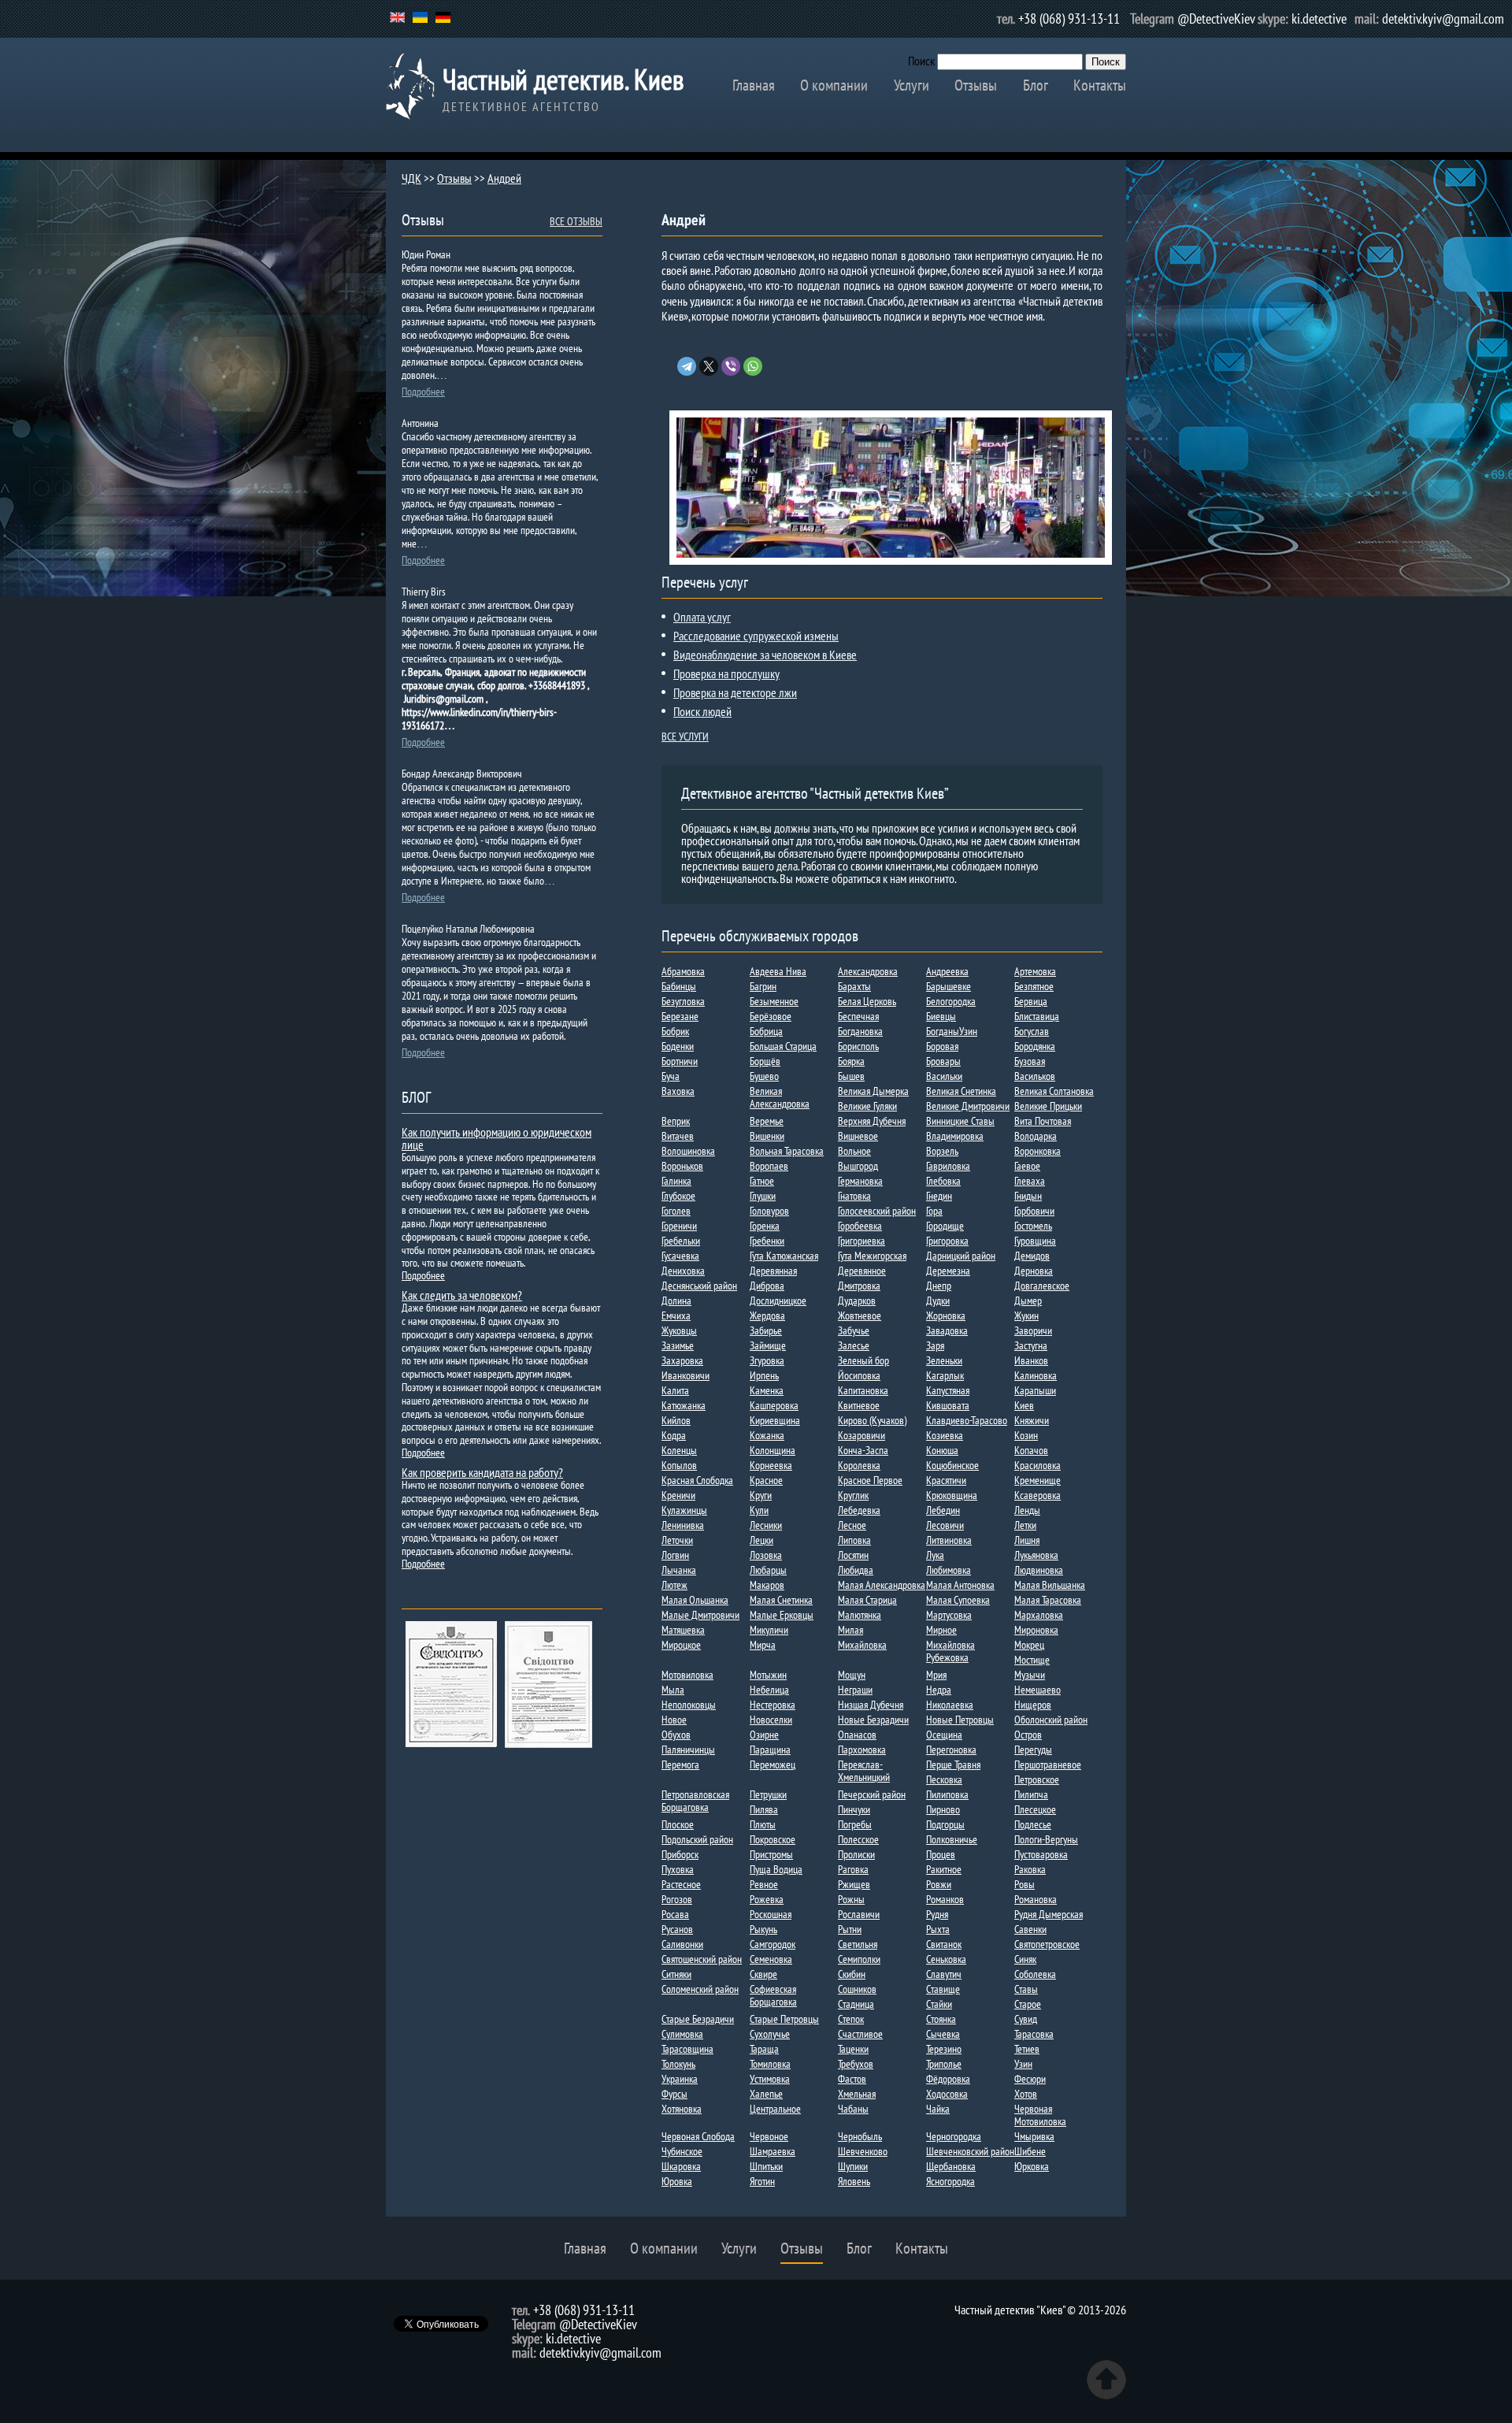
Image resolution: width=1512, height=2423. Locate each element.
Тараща (764, 2049)
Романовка (1036, 1899)
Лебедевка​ (859, 1510)
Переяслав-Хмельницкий (864, 1771)
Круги (761, 1495)
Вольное (854, 1151)
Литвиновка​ (949, 1540)
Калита (675, 1390)
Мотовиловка (687, 1675)
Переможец (773, 1764)
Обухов (676, 1735)
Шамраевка (773, 2151)
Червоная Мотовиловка (1040, 2115)
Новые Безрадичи (873, 1720)
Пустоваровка (1041, 1854)
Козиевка (945, 1435)
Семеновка (771, 1959)
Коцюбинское (952, 1465)
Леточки (677, 1540)
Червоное (769, 2136)
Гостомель (1033, 1226)
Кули (759, 1510)
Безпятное (1034, 986)
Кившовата (948, 1405)
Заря (935, 1345)
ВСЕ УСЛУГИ (685, 737)
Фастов (852, 2079)
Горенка (765, 1226)
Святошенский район (702, 1959)
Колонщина (773, 1450)
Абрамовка (683, 971)
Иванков (1031, 1360)
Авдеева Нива (778, 971)
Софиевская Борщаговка (773, 1995)
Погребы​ (855, 1824)
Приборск (680, 1854)
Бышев (851, 1076)
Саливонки (682, 1944)
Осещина (944, 1735)
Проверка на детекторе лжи (735, 692)
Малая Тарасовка (1048, 1600)
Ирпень (764, 1375)
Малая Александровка (882, 1585)
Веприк (676, 1121)
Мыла (673, 1690)
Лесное (852, 1525)
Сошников (857, 1989)
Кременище (1038, 1480)
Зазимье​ (678, 1345)
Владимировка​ (955, 1136)
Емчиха (676, 1315)
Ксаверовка (1038, 1495)
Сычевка (943, 2034)
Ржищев (854, 1884)
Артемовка (1035, 971)
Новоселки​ (771, 1720)
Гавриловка (948, 1166)
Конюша (942, 1450)
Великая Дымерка (873, 1091)
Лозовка (766, 1555)
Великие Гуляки (867, 1106)
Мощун (852, 1675)
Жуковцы (679, 1330)
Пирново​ (943, 1809)
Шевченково (863, 2151)
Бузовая (1030, 1061)
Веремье (767, 1121)
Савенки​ (1030, 1929)
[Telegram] (687, 366)
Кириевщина (775, 1420)
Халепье (766, 2094)
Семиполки (859, 1959)
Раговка (853, 1869)
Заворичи (1033, 1330)
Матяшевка (683, 1630)
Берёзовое (771, 1016)
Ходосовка (947, 2094)
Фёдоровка (948, 2079)
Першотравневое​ (1048, 1764)
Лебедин (943, 1510)
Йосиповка (859, 1375)
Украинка (680, 2079)
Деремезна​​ (948, 1271)
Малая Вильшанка (1050, 1585)
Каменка (767, 1390)
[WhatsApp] (753, 366)
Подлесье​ (1033, 1824)
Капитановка (863, 1390)
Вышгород (858, 1166)
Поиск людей (702, 711)
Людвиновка (1039, 1570)
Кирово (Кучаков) (872, 1420)
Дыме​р (1028, 1301)
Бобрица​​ (766, 1031)
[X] (709, 366)
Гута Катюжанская (784, 1256)
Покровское (773, 1839)
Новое (674, 1720)
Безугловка (683, 1001)
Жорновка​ (946, 1315)
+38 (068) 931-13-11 (1069, 19)
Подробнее (423, 391)
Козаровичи (862, 1435)
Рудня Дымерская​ (1049, 1914)
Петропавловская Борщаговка (695, 1801)
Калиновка (1036, 1375)
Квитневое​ (859, 1405)
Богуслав (1032, 1031)
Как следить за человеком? (462, 1295)
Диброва (767, 1286)
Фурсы (674, 2094)
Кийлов (676, 1420)
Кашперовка (774, 1405)
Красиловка (1038, 1465)
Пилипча (1031, 1794)
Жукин (1027, 1315)
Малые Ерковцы (782, 1615)
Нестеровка (773, 1705)
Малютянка (860, 1615)
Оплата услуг (702, 617)
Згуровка (767, 1360)
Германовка (860, 1181)
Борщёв (765, 1061)
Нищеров (1033, 1705)
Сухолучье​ (770, 2034)
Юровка (677, 2181)
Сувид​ (1026, 2019)
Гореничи (679, 1226)
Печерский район (872, 1794)
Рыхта (938, 1929)
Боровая (942, 1046)
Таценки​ (853, 2049)
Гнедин (939, 1196)
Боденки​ (678, 1046)
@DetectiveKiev (1216, 19)
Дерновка (1034, 1271)
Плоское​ (678, 1824)
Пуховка (678, 1869)
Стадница (856, 2004)
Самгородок (773, 1944)
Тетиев (1027, 2049)
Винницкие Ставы (960, 1121)
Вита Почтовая (1043, 1121)
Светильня (858, 1944)
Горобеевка (860, 1226)
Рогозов (677, 1899)
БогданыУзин (952, 1031)
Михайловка (862, 1645)
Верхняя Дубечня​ (872, 1121)
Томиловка (770, 2064)
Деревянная (773, 1271)
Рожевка (767, 1899)
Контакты (1100, 85)
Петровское (1037, 1779)
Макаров (767, 1585)
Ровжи (939, 1884)
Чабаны (853, 2109)
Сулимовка (682, 2034)
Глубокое (678, 1196)
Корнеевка (771, 1465)
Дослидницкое (778, 1301)
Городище (945, 1226)
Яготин (762, 2181)
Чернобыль (860, 2136)
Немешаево (1038, 1690)
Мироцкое (681, 1645)
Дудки (938, 1301)
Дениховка (683, 1271)
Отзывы (976, 85)
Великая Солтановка (1054, 1091)
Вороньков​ (682, 1166)
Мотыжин (768, 1675)
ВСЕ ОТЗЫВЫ (576, 221)
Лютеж (674, 1585)
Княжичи (1032, 1420)
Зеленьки (944, 1360)
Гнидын (1028, 1196)
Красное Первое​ (870, 1480)
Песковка (944, 1779)
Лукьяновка (1036, 1555)
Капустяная (948, 1390)
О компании (834, 85)
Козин (1026, 1435)
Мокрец (1029, 1645)
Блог (1036, 85)
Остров (1028, 1735)
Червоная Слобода (698, 2136)
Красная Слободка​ (697, 1480)
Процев (941, 1854)
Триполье (944, 2064)
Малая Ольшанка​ (695, 1600)
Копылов (679, 1465)
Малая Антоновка (960, 1585)
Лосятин (853, 1555)
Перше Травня (953, 1764)
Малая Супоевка (958, 1600)
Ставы (1026, 1989)
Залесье (854, 1345)
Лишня (1027, 1540)
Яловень (854, 2181)
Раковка (1030, 1869)
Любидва (856, 1570)
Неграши (855, 1690)
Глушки (763, 1196)
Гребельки (681, 1241)
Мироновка (1036, 1630)
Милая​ (850, 1630)
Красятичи (946, 1480)
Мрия (936, 1675)
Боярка (851, 1061)
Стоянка (941, 2019)
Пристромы (771, 1854)
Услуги (912, 85)
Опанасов (857, 1735)
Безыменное (774, 1001)
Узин (1023, 2064)
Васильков (1035, 1076)
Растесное (681, 1884)
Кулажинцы (684, 1510)
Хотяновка (682, 2109)
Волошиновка (688, 1151)
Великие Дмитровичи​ (968, 1106)
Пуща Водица (776, 1869)
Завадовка (947, 1330)
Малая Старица (867, 1600)
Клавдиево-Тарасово (967, 1420)
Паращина (770, 1750)
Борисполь (858, 1046)
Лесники (766, 1525)
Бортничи (680, 1061)
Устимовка (770, 2079)
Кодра (674, 1435)
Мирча (763, 1645)
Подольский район (697, 1839)
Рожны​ (851, 1899)
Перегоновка (951, 1750)
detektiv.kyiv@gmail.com (1443, 19)
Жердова (767, 1315)
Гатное (762, 1181)
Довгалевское (1042, 1286)
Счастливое (860, 2034)
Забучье (854, 1330)
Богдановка (860, 1031)
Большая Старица (783, 1046)
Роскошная (771, 1914)
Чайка (938, 2109)
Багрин (763, 986)
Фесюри (1030, 2079)
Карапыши (1035, 1390)
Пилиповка (947, 1794)
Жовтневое (860, 1315)
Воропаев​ (769, 1166)
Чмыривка (1034, 2136)
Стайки (939, 2004)
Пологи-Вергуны (1046, 1839)
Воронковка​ (1038, 1151)
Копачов (1031, 1450)
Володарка (1036, 1136)
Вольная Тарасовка (787, 1151)
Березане (680, 1016)
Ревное (764, 1884)
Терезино (944, 2049)
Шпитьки (766, 2166)
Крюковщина (952, 1495)
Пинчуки (854, 1809)
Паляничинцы (688, 1750)
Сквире (763, 1974)
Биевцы (941, 1016)
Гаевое (1027, 1166)
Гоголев (676, 1211)
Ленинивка (683, 1525)
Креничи (678, 1495)
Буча (671, 1076)
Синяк (1025, 1959)
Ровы (1025, 1884)
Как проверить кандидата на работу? (482, 1472)
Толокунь (678, 2064)
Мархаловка (1039, 1615)
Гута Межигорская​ (872, 1256)
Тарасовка (1034, 2034)
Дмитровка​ (859, 1286)
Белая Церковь (867, 1001)
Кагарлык (945, 1375)
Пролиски (856, 1854)
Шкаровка (681, 2166)
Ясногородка (951, 2181)
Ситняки (676, 1974)
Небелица (769, 1690)
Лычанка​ (679, 1570)
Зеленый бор (863, 1360)
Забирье (766, 1330)
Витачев (678, 1136)
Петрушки (768, 1794)
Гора (934, 1211)
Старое (1028, 2004)
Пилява (764, 1809)
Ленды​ (1027, 1510)
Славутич (944, 1974)
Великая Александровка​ (780, 1097)
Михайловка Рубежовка (951, 1651)
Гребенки (767, 1241)
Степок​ (851, 2019)
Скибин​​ (852, 1974)
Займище (768, 1345)
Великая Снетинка (961, 1091)
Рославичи (859, 1914)
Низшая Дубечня (871, 1705)
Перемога (680, 1764)
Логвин (675, 1555)
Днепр (939, 1286)
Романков (945, 1899)
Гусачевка (680, 1256)
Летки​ (1025, 1525)
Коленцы (679, 1450)
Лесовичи (945, 1525)
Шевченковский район (970, 2151)
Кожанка (767, 1435)
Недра (939, 1690)
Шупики (853, 2166)
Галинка (676, 1181)
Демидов (1032, 1256)
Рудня (937, 1914)
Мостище (1032, 1660)
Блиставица (1037, 1016)
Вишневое (858, 1136)
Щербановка (951, 2166)
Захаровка (682, 1360)
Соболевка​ (1035, 1974)
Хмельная (857, 2094)
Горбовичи (1034, 1211)
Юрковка (1032, 2166)
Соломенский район (700, 1989)
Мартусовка (949, 1615)
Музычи (1030, 1675)
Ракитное (944, 1869)
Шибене (1030, 2151)
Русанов (677, 1929)
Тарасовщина (687, 2049)
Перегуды (1033, 1750)
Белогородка (951, 1001)
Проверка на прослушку (726, 673)
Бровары (943, 1061)
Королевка (859, 1465)
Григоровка (947, 1241)
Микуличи (769, 1630)
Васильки (944, 1076)
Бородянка (1035, 1046)
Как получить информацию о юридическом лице (497, 1138)
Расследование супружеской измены (756, 636)
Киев (1024, 1405)
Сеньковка (946, 1959)
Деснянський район (699, 1286)
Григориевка (862, 1241)
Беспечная (858, 1016)
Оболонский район (1051, 1720)
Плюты (763, 1824)
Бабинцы (679, 986)
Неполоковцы (689, 1705)
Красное (766, 1480)
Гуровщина (1035, 1241)
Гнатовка (854, 1196)
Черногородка (954, 2136)
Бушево (764, 1076)
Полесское (858, 1839)
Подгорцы (945, 1824)
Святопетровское (1047, 1944)
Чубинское (682, 2151)
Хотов (1026, 2094)
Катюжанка (684, 1405)
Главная (754, 85)
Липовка (854, 1540)
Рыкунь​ (763, 1929)
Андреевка (947, 971)
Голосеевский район (877, 1211)
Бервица (1031, 1001)
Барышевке (949, 986)
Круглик (853, 1495)
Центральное (775, 2109)
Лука (935, 1555)
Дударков (857, 1301)
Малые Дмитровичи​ (700, 1615)
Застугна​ (1031, 1345)
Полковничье (952, 1839)
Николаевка (950, 1705)
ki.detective (1319, 19)
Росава (675, 1914)
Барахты (854, 986)
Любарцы (768, 1570)
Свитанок (944, 1944)
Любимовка (949, 1570)
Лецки (762, 1540)
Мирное (941, 1630)
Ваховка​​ (678, 1091)
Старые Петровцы (784, 2019)
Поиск (921, 61)
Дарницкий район (961, 1256)
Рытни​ (850, 1929)
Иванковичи (686, 1375)
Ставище (943, 1989)
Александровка (868, 971)
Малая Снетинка (781, 1600)
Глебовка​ (943, 1181)
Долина (676, 1301)
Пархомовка (862, 1750)
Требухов (856, 2064)
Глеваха (1030, 1181)
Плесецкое (1035, 1809)
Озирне (764, 1735)
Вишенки (767, 1136)
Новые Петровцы (960, 1720)
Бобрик (675, 1031)
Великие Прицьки (1048, 1106)
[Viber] (731, 366)
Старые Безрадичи (698, 2019)
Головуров (769, 1211)
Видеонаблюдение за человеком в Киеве (765, 655)
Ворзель (942, 1151)
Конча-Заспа (863, 1450)
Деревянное (862, 1271)
